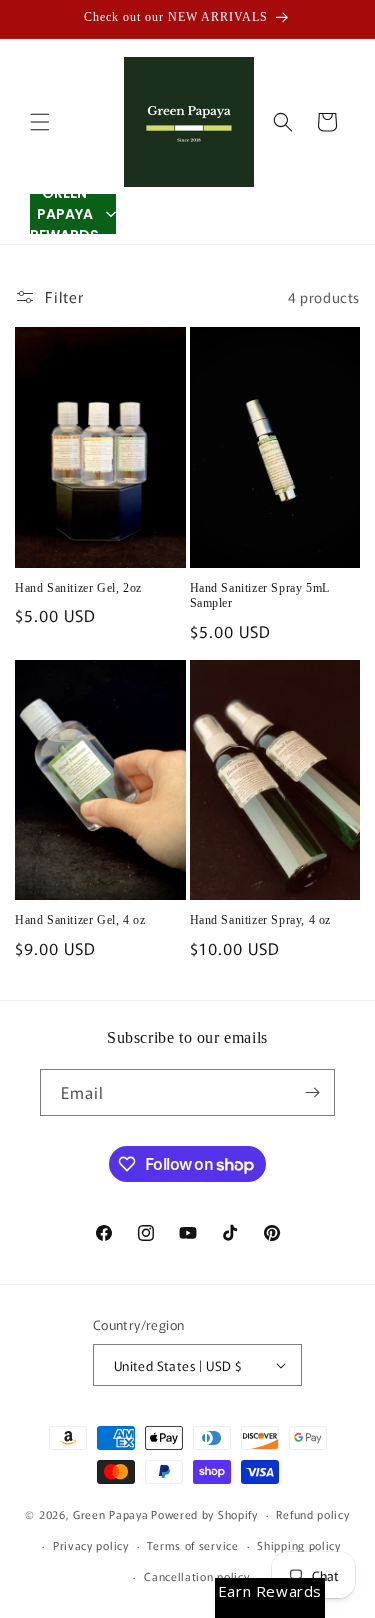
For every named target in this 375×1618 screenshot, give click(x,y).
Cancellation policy (196, 1576)
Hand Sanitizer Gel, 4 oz (80, 920)
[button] (40, 122)
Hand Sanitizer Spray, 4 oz (261, 920)
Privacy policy (91, 1545)
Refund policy (312, 1514)
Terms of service (192, 1545)
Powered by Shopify (204, 1514)
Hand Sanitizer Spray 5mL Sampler (260, 596)
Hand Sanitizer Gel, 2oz (78, 588)
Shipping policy (299, 1545)
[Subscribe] (312, 1092)
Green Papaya (110, 1514)
